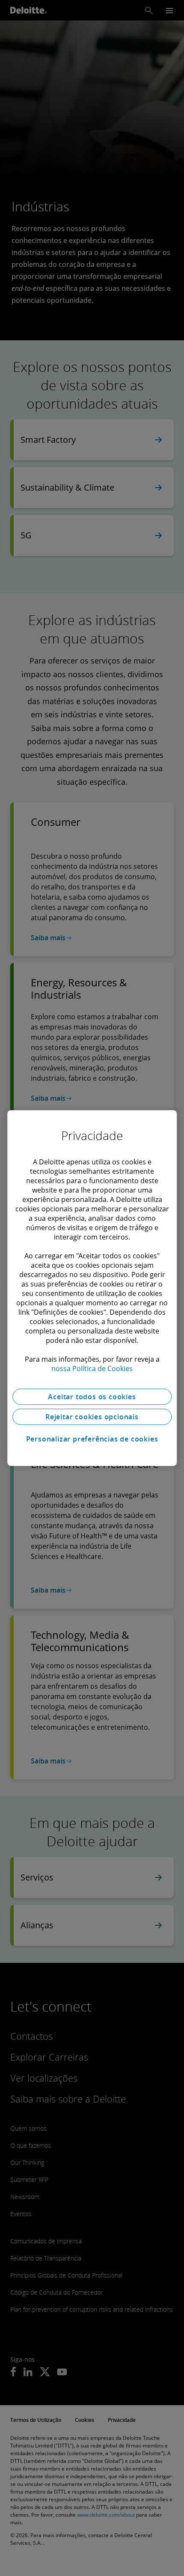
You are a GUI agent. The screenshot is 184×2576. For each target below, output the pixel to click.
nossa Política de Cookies (92, 1368)
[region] (92, 1288)
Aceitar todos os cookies (92, 1397)
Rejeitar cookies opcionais (92, 1417)
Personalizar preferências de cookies (92, 1439)
